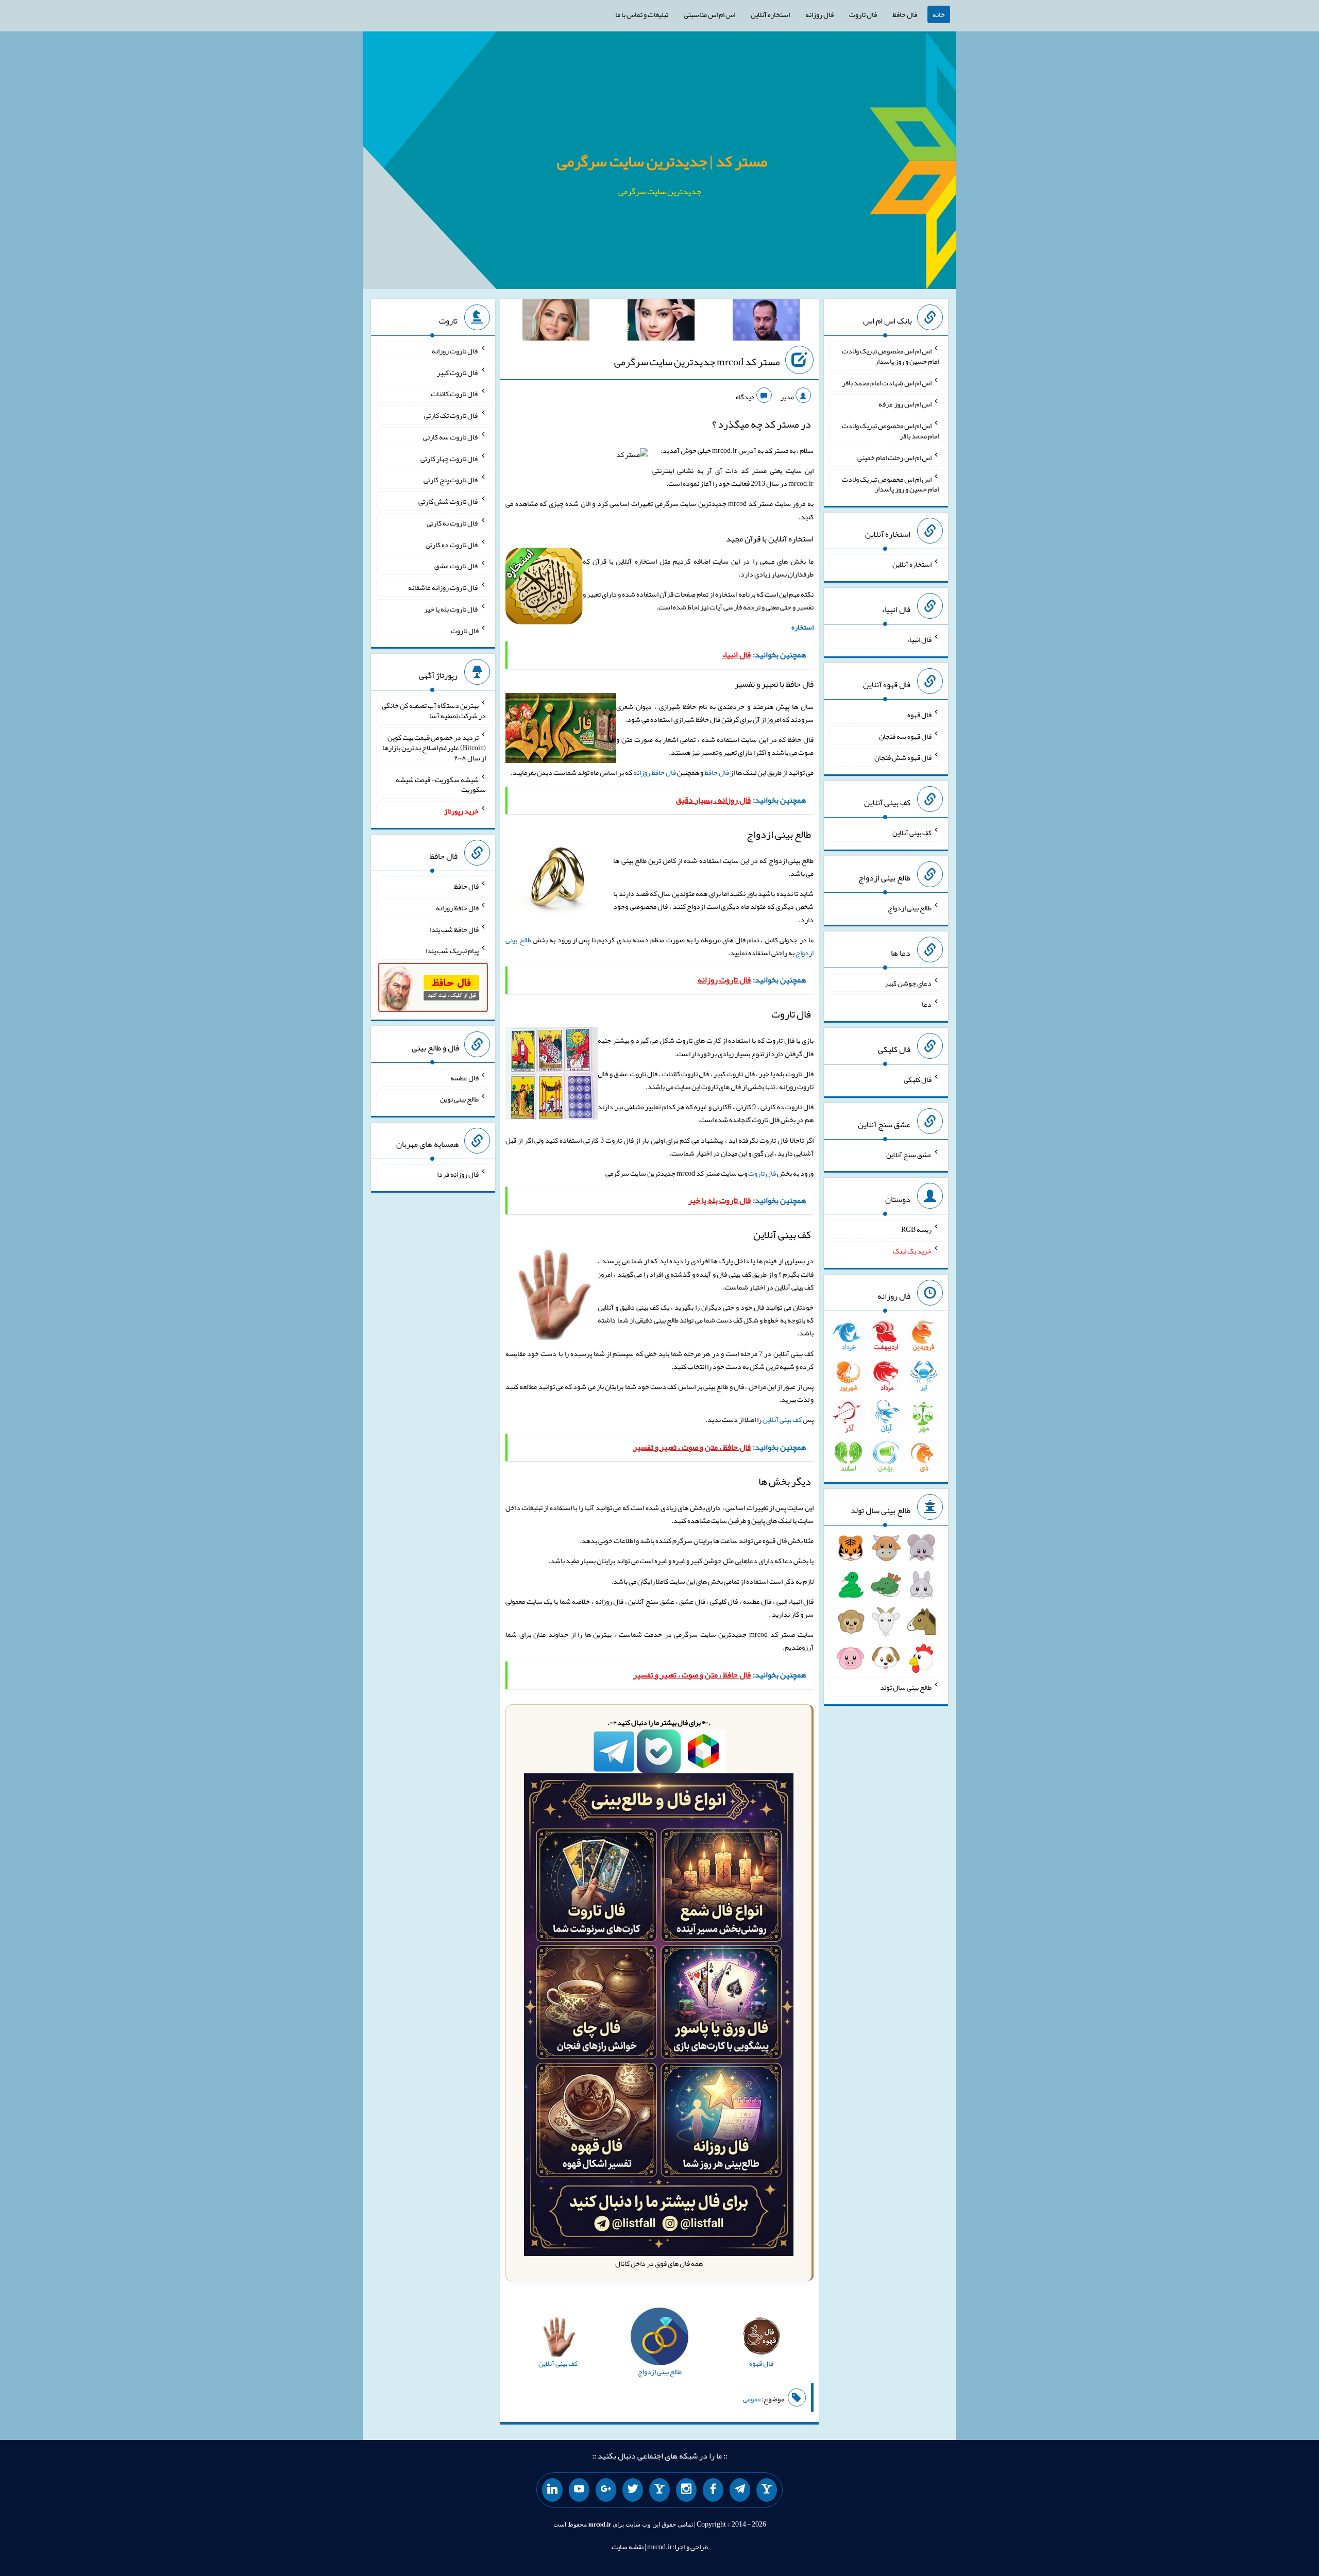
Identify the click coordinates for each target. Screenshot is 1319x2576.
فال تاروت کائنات (455, 394)
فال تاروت (863, 14)
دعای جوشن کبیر (908, 982)
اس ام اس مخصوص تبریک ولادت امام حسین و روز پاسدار (890, 356)
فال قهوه (919, 715)
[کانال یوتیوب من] (579, 2490)
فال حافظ (905, 14)
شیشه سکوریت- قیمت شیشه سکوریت (441, 784)
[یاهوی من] (767, 2490)
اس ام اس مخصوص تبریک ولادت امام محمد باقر (890, 431)
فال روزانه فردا (458, 1174)
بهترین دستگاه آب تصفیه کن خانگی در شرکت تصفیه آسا (434, 710)
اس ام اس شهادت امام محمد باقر (887, 382)
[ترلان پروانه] (661, 322)
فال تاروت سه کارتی (451, 437)
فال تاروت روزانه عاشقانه (443, 587)
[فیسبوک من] (713, 2490)
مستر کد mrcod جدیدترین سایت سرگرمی (697, 362)
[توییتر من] (633, 2490)
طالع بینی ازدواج (910, 908)
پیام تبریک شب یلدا (452, 951)
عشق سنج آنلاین (909, 1154)
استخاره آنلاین (770, 14)
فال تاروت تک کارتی (451, 415)
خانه (939, 14)
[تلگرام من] (740, 2490)
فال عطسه (464, 1077)
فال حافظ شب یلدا (454, 929)
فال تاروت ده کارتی (452, 544)
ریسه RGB (916, 1229)
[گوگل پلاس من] (606, 2490)
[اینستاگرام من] (686, 2490)
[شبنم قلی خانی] (556, 322)
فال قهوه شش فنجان (903, 757)
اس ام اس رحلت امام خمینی (894, 457)
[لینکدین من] (552, 2490)
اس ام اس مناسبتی (709, 14)
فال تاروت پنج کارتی (451, 480)
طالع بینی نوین (459, 1099)
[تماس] (659, 2490)
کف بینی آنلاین (782, 1419)
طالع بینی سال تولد (906, 1687)
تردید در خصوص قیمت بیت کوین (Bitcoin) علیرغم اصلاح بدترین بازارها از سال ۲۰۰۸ (434, 748)
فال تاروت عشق (456, 566)
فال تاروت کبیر (458, 372)
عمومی (752, 2399)
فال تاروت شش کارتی (449, 501)
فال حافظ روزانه (655, 772)
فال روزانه (819, 14)
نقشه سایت (628, 2547)
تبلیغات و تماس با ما (642, 14)
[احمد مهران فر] (766, 322)
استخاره (802, 627)
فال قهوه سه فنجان (905, 736)
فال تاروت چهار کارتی (450, 458)
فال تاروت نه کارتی (453, 523)
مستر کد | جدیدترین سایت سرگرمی (662, 161)
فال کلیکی (918, 1079)
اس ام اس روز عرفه (905, 404)
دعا (927, 1004)
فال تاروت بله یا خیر (451, 609)
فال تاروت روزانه (455, 351)
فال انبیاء (919, 639)
